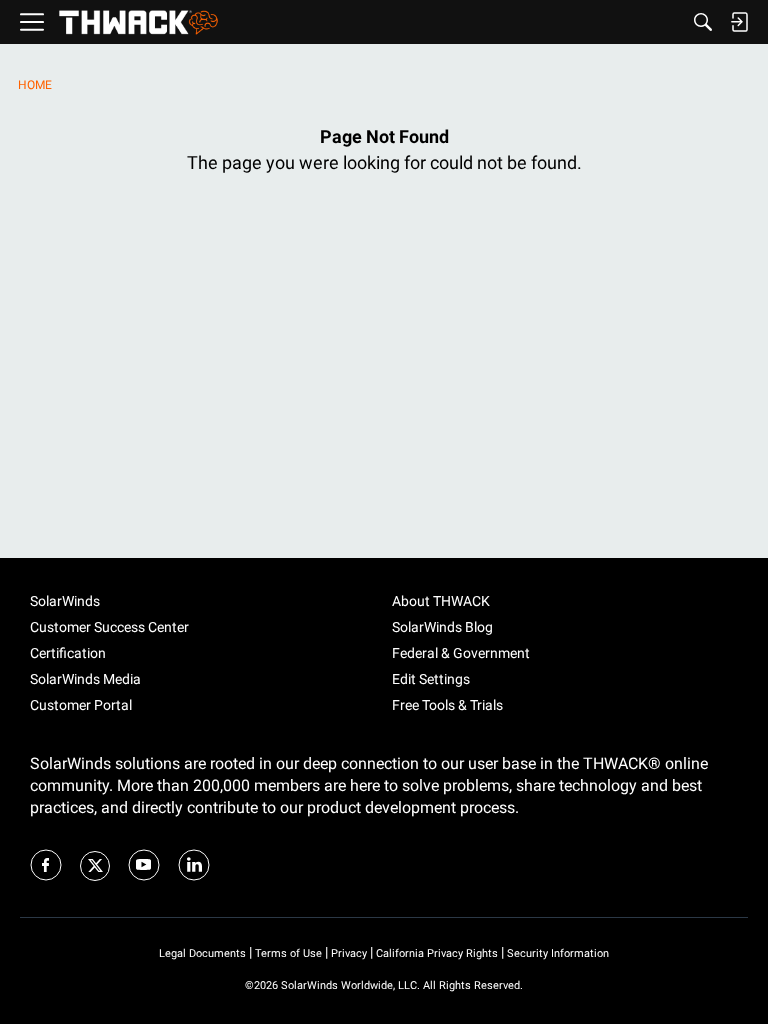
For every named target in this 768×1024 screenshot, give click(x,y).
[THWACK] (138, 22)
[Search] (703, 22)
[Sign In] (739, 22)
